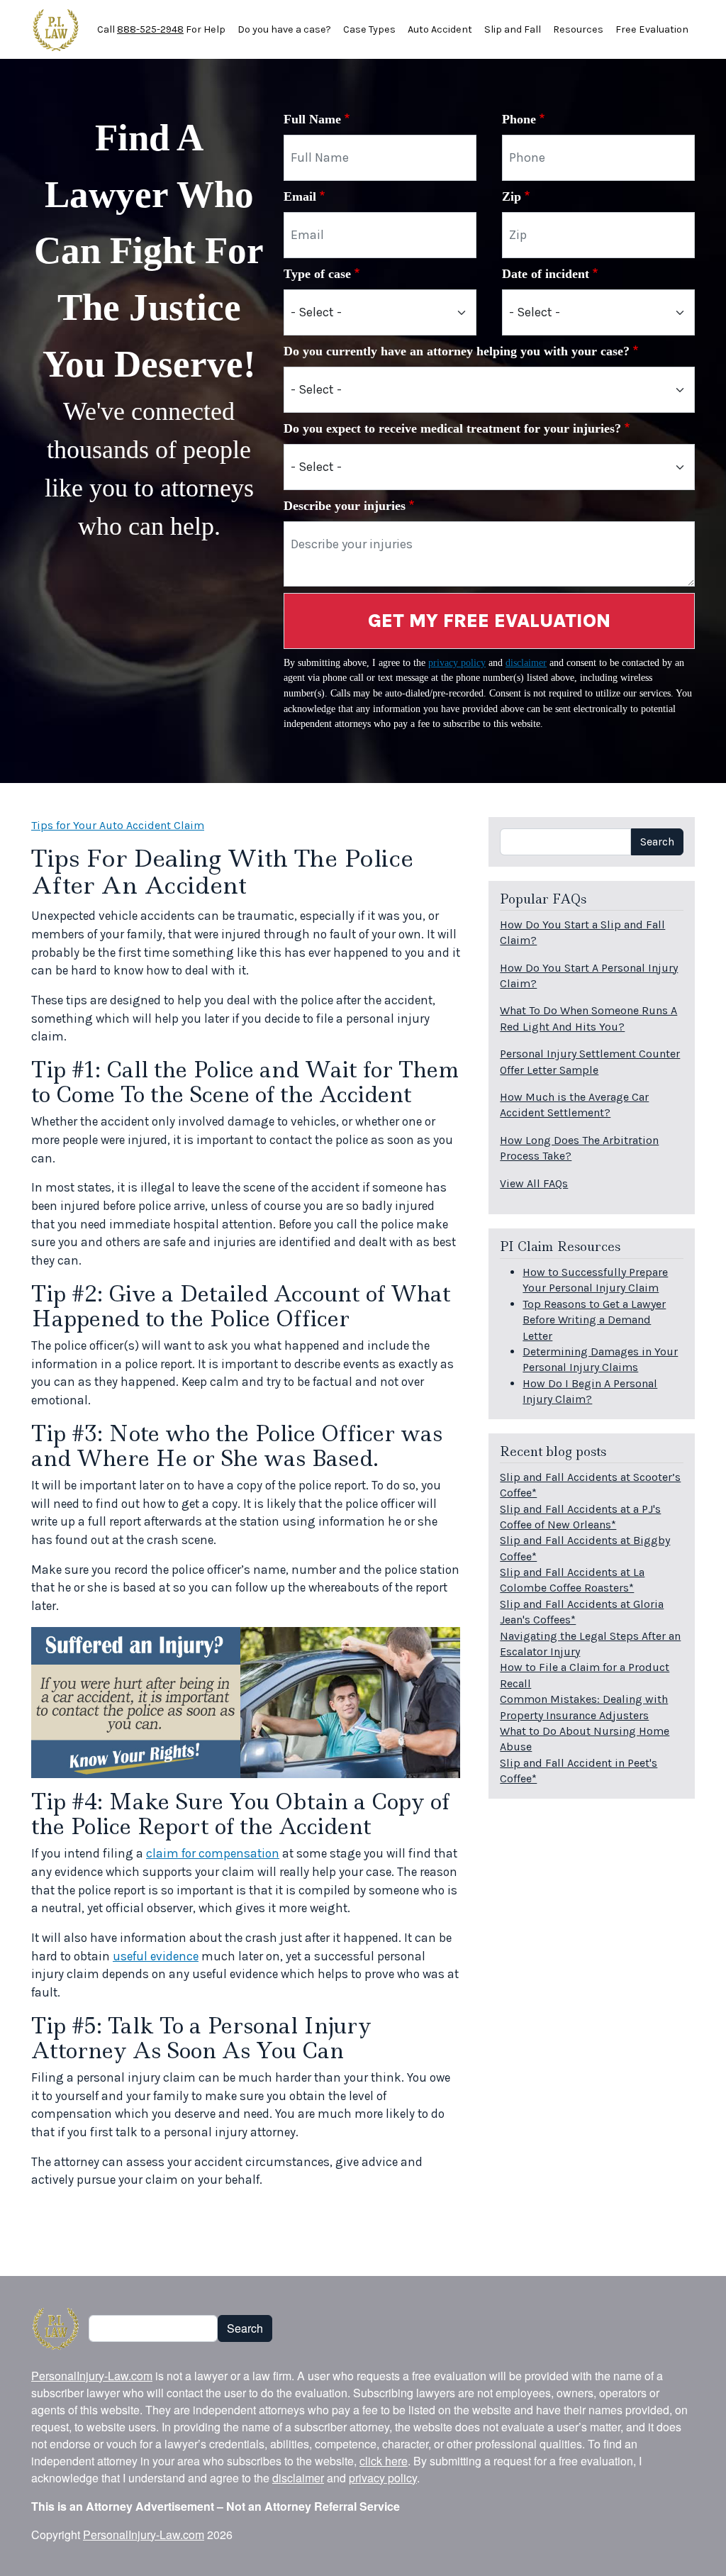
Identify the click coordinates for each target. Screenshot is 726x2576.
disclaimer (526, 662)
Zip (512, 196)
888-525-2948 (150, 29)
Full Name (312, 119)
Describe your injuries (345, 506)
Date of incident (546, 274)
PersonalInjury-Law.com (92, 2376)
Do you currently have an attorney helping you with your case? (457, 351)
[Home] (56, 30)
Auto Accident (440, 29)
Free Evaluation (652, 29)
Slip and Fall (513, 29)
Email (300, 196)
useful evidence (156, 1956)
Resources (578, 29)
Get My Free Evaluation (489, 621)
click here (384, 2461)
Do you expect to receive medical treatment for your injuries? (452, 428)
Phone (519, 119)
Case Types (369, 29)
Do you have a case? (284, 29)
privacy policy (457, 662)
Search (657, 842)
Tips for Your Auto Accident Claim (118, 825)
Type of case (317, 274)
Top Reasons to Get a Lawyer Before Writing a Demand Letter (594, 1320)
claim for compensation (213, 1853)
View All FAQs (534, 1183)
